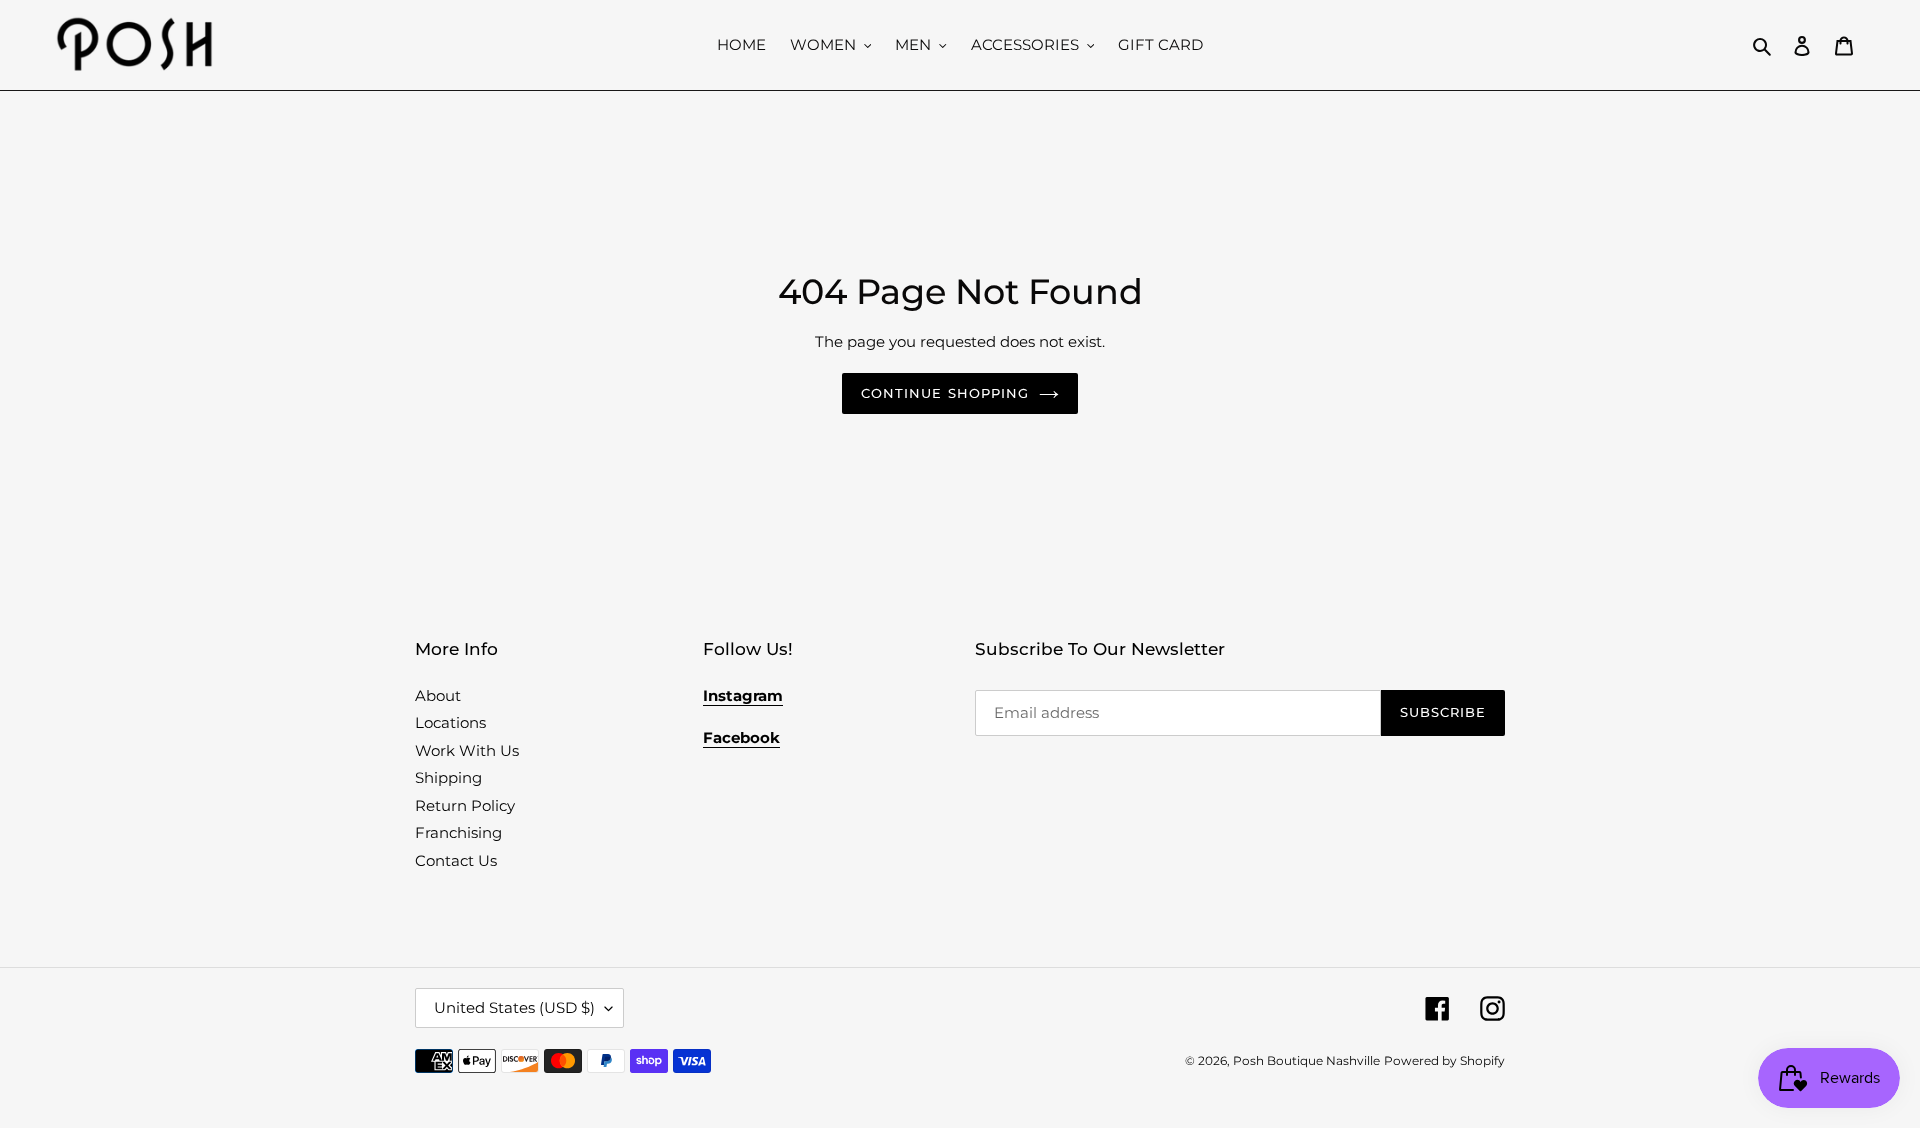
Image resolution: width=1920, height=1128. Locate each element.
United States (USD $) (514, 1007)
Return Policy (465, 805)
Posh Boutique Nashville (1306, 1060)
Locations (450, 722)
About (438, 695)
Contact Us (456, 860)
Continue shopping (945, 393)
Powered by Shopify (1444, 1060)
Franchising (458, 832)
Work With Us (467, 750)
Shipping (448, 777)
